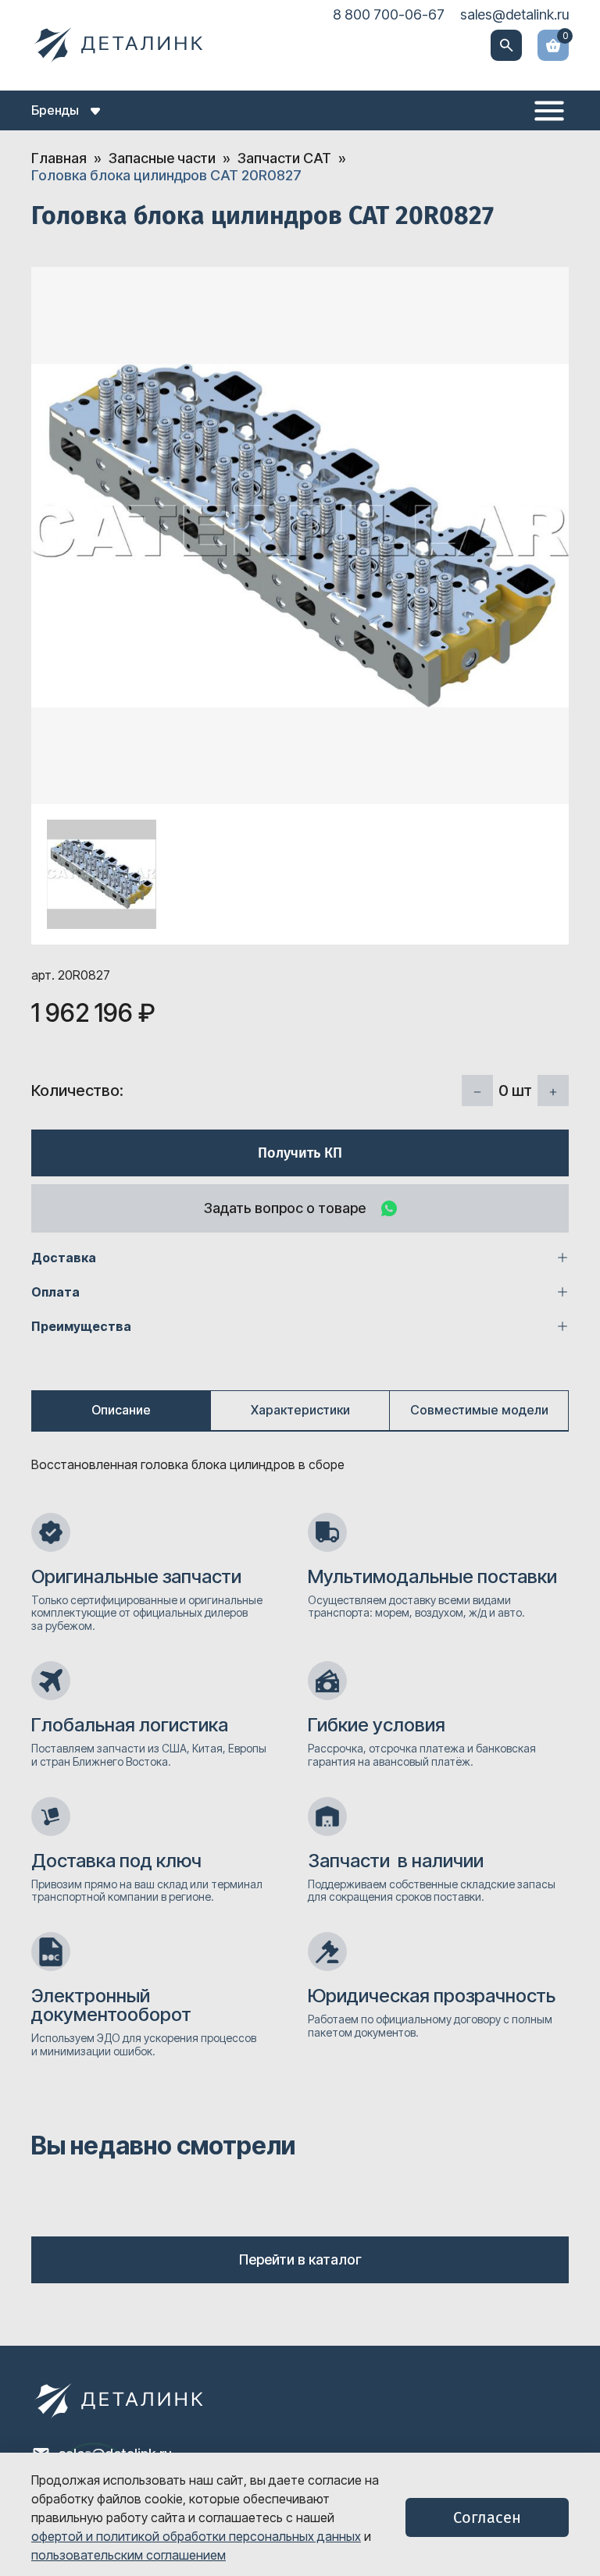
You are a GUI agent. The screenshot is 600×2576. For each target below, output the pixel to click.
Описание (121, 1410)
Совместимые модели (479, 1410)
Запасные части (162, 158)
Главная (59, 158)
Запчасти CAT (284, 158)
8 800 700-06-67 (389, 14)
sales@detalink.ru (514, 14)
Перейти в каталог (300, 2259)
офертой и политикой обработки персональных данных (196, 2536)
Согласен (487, 2517)
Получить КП (300, 1153)
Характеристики (300, 1410)
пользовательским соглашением (129, 2555)
